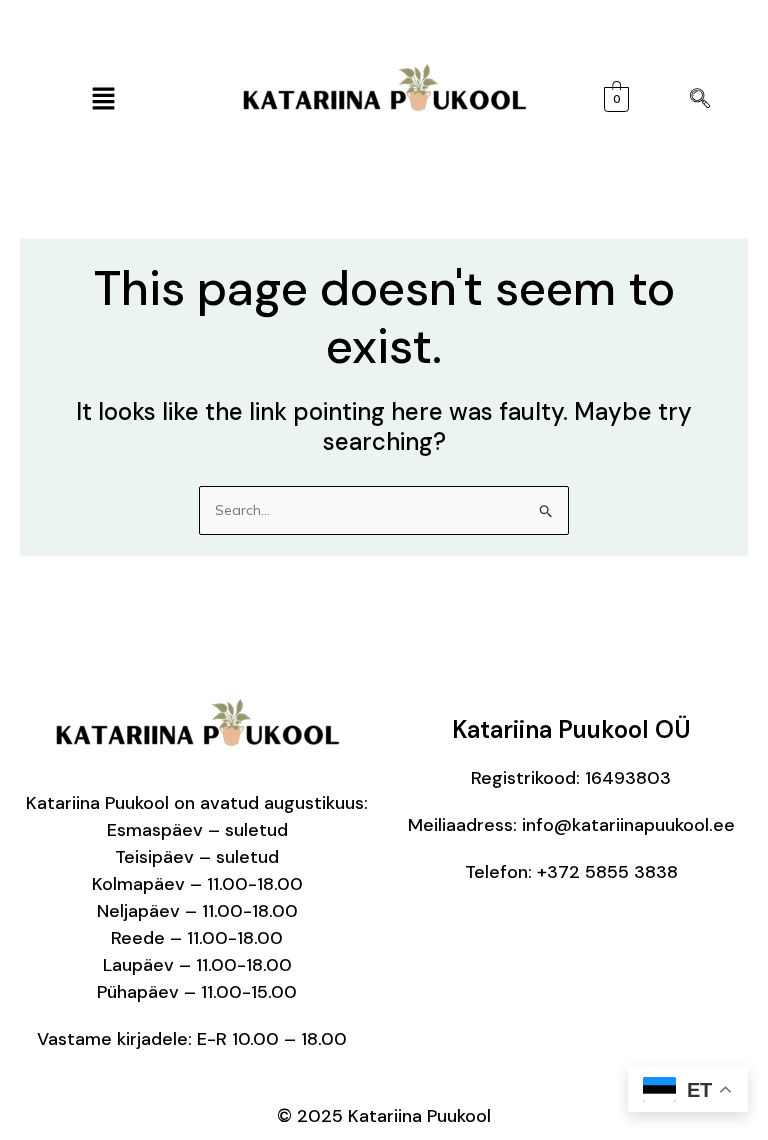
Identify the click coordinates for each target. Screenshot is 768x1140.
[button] (103, 99)
